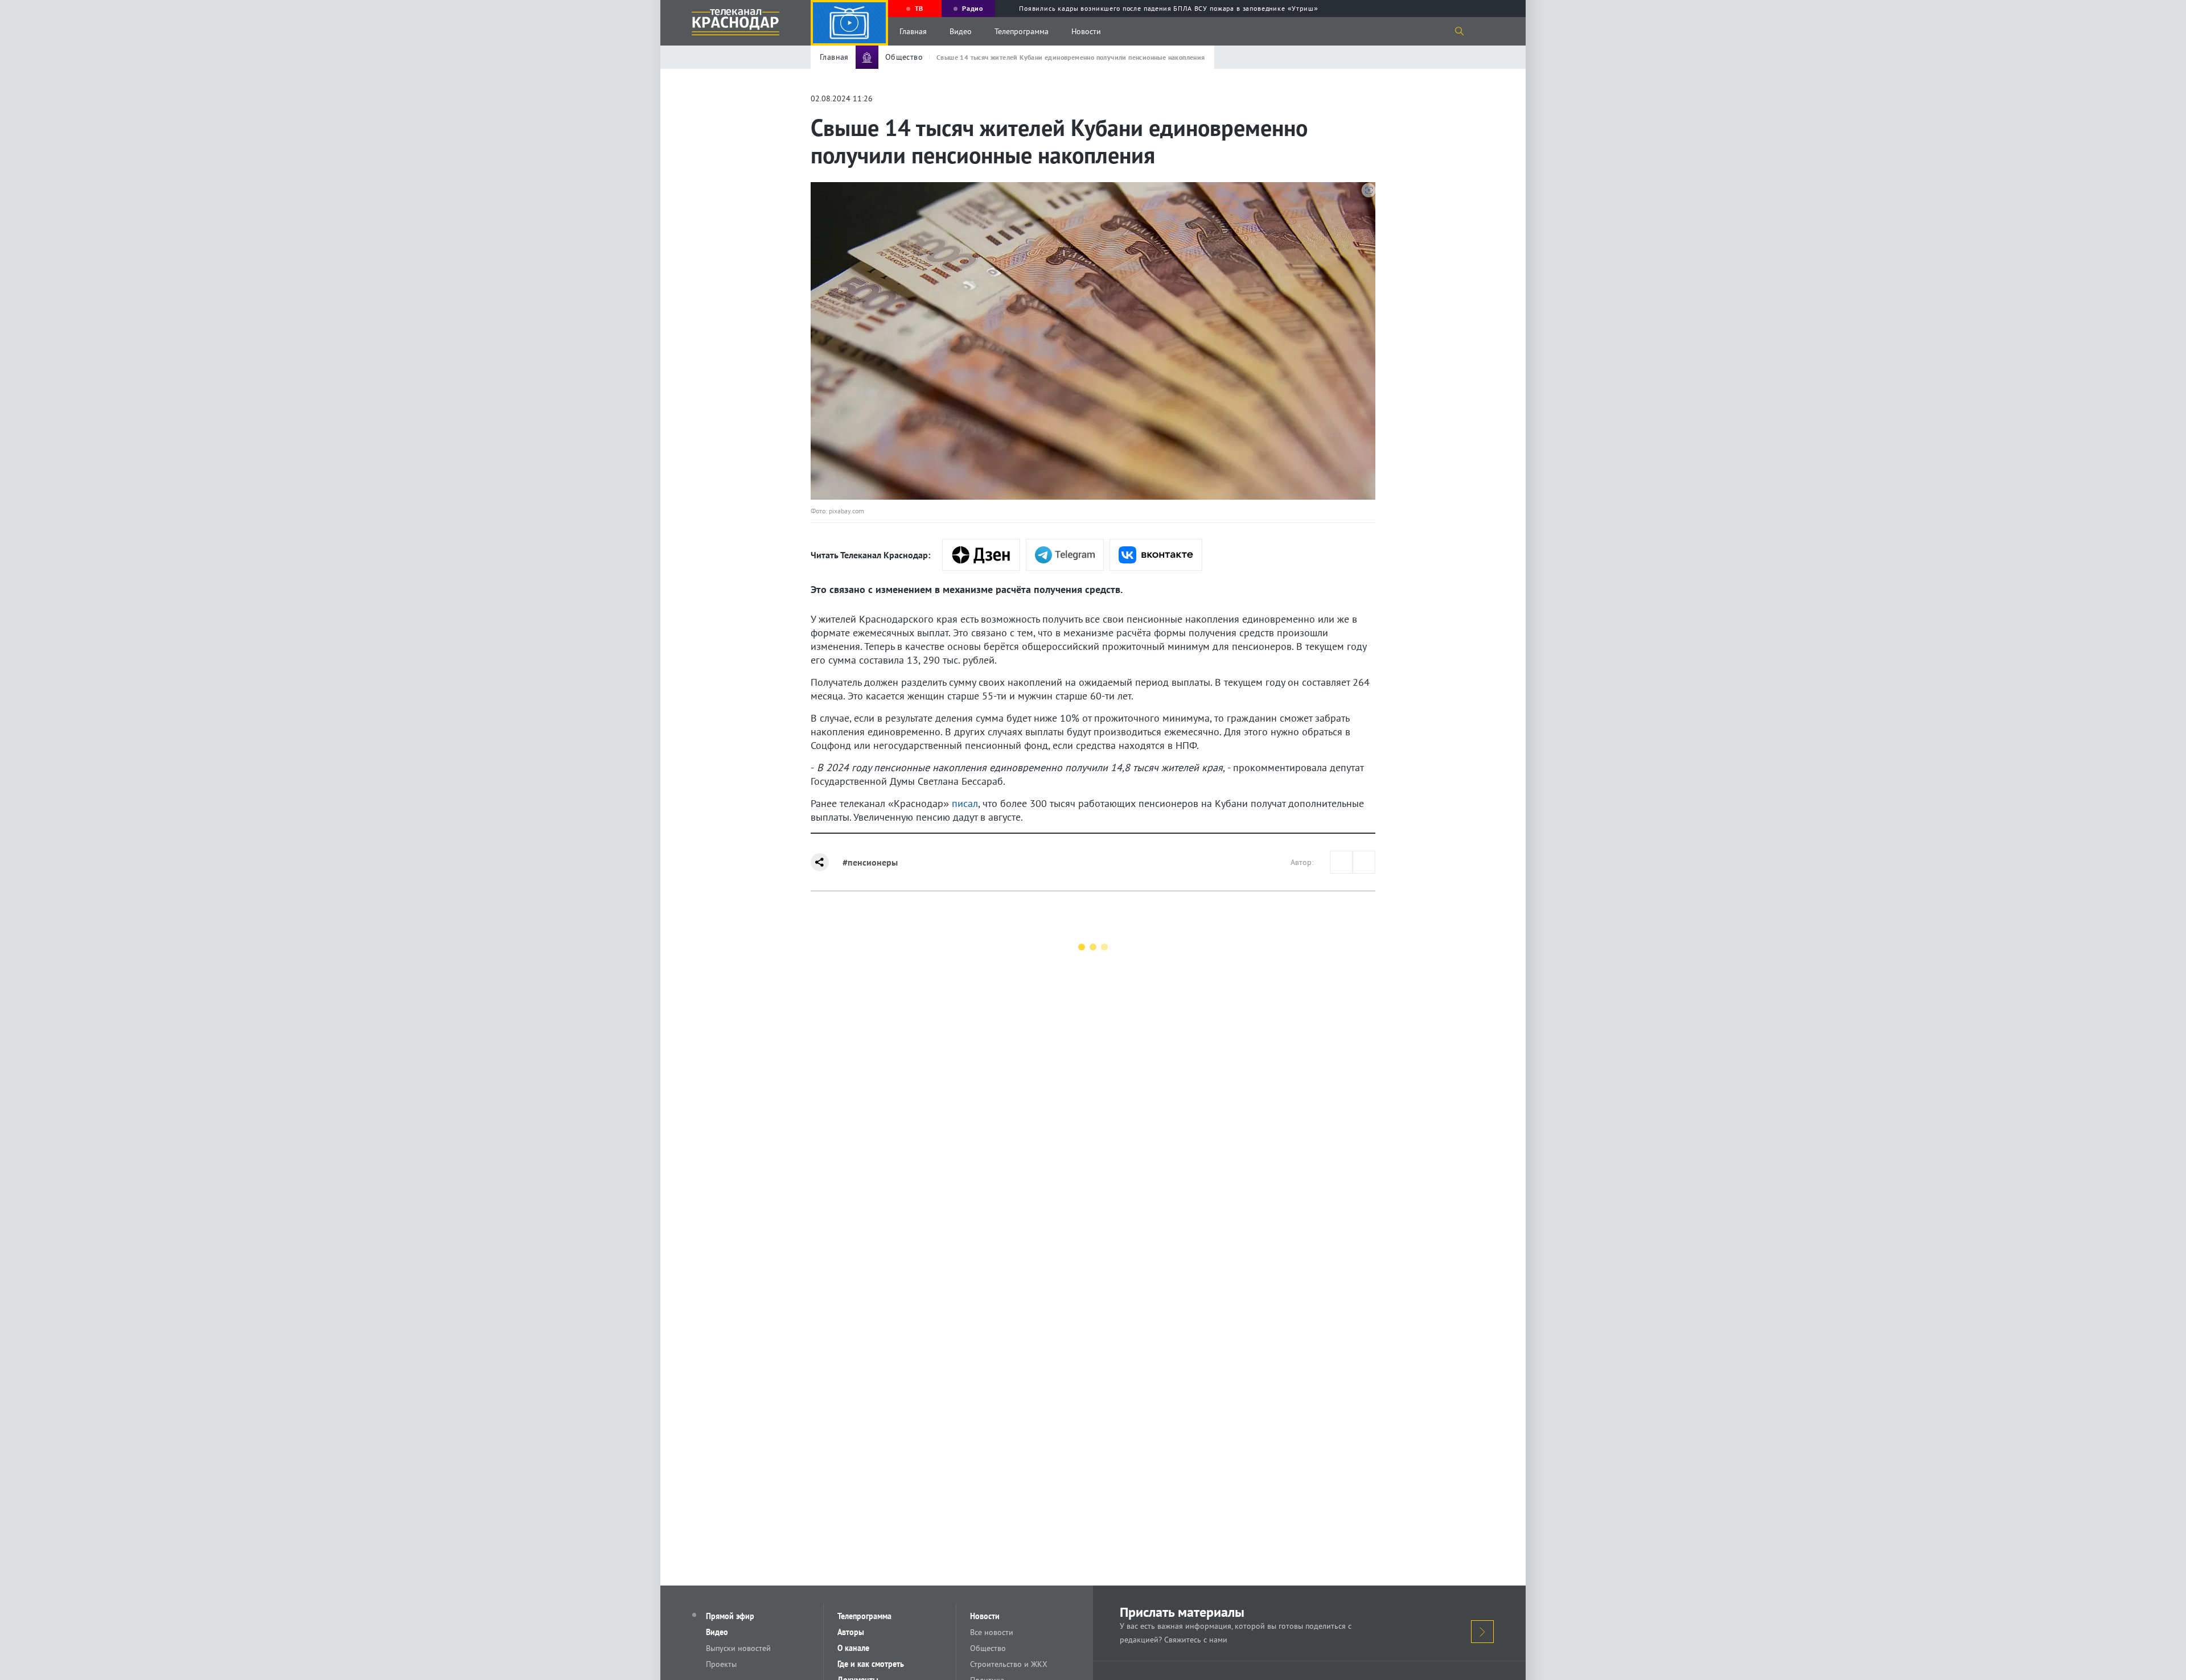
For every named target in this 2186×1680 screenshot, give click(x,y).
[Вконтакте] (1156, 555)
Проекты (721, 1664)
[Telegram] (1065, 555)
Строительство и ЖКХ (1009, 1664)
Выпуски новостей (738, 1648)
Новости (1086, 31)
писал (965, 803)
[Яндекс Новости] (981, 555)
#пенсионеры (870, 862)
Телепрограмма (1022, 31)
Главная (913, 31)
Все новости (992, 1632)
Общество (988, 1648)
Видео (961, 31)
